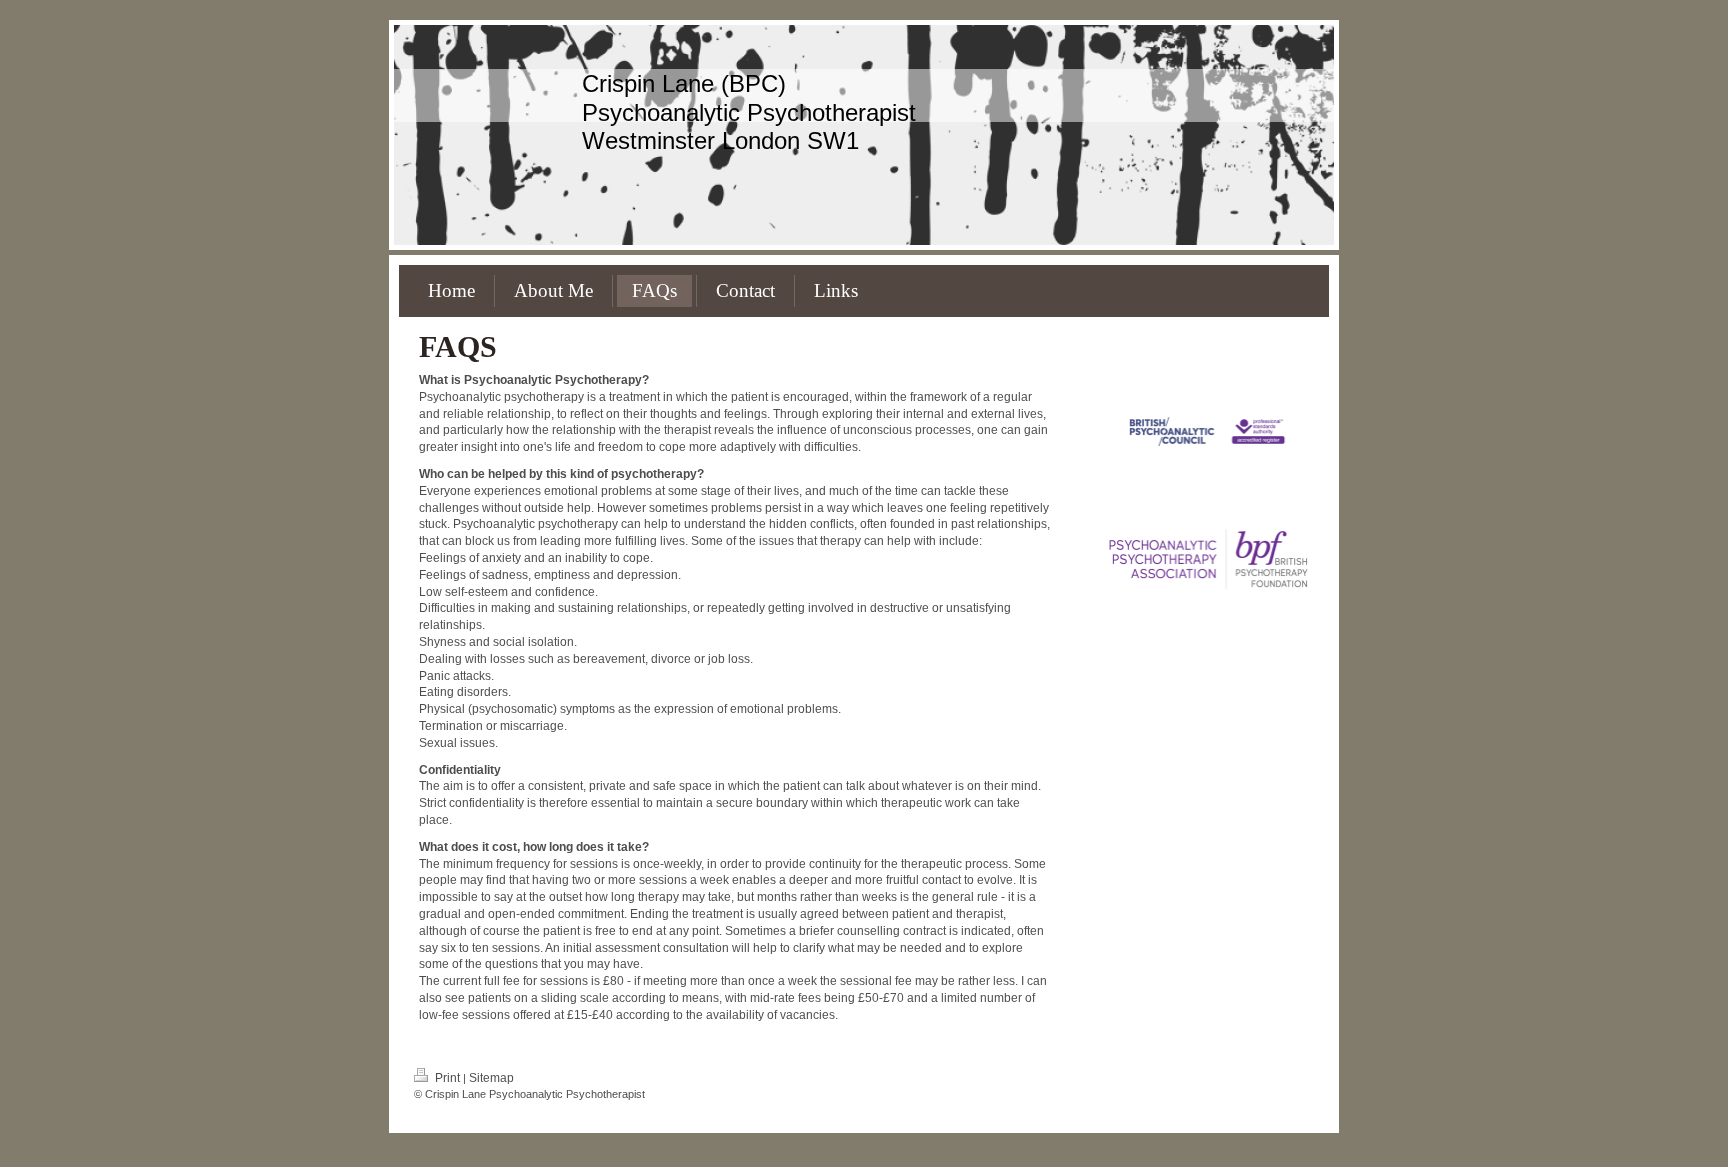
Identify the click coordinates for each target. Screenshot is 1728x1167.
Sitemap (491, 1078)
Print (447, 1078)
